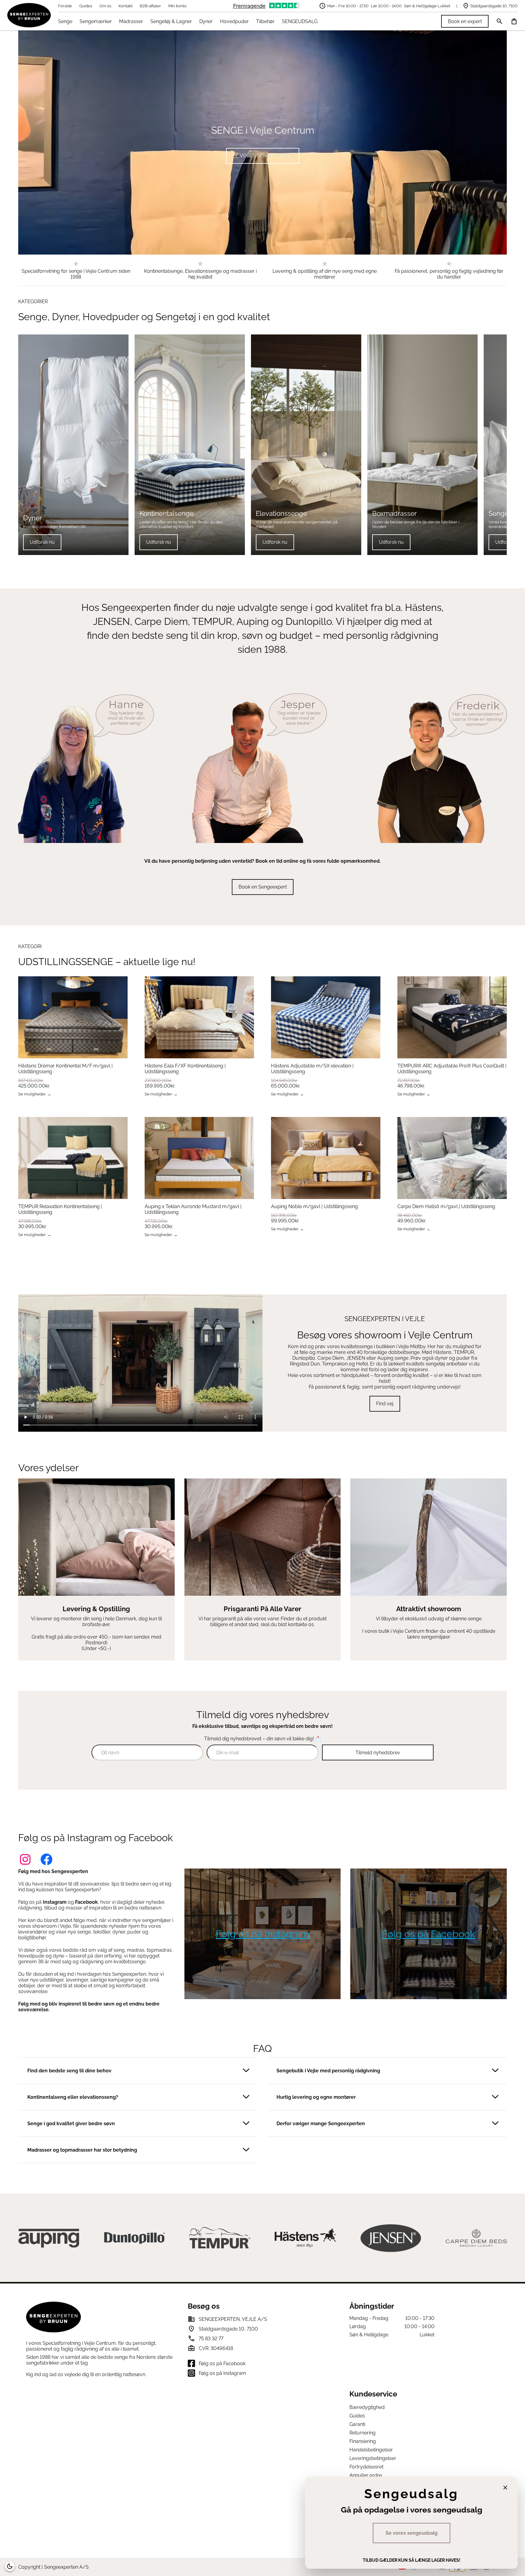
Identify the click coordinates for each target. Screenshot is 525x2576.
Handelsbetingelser (371, 2450)
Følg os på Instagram (262, 1934)
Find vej (385, 1404)
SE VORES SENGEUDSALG (263, 156)
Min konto (177, 6)
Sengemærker (96, 21)
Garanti (357, 2424)
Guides (86, 6)
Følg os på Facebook (429, 1934)
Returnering (362, 2433)
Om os (105, 6)
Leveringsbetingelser (373, 2458)
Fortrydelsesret (366, 2467)
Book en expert (465, 21)
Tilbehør (265, 21)
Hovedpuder (234, 21)
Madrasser (131, 21)
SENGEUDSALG (300, 21)
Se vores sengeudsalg (412, 2533)
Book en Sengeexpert (263, 887)
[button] (138, 2071)
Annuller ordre (366, 2475)
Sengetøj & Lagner (171, 21)
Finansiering (363, 2441)
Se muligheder (32, 1094)
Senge (65, 21)
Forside (65, 6)
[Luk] (505, 2488)
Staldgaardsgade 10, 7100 (494, 6)
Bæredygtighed (367, 2407)
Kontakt (125, 6)
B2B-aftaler (150, 6)
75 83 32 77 (211, 2339)
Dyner (206, 21)
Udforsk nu (42, 542)
